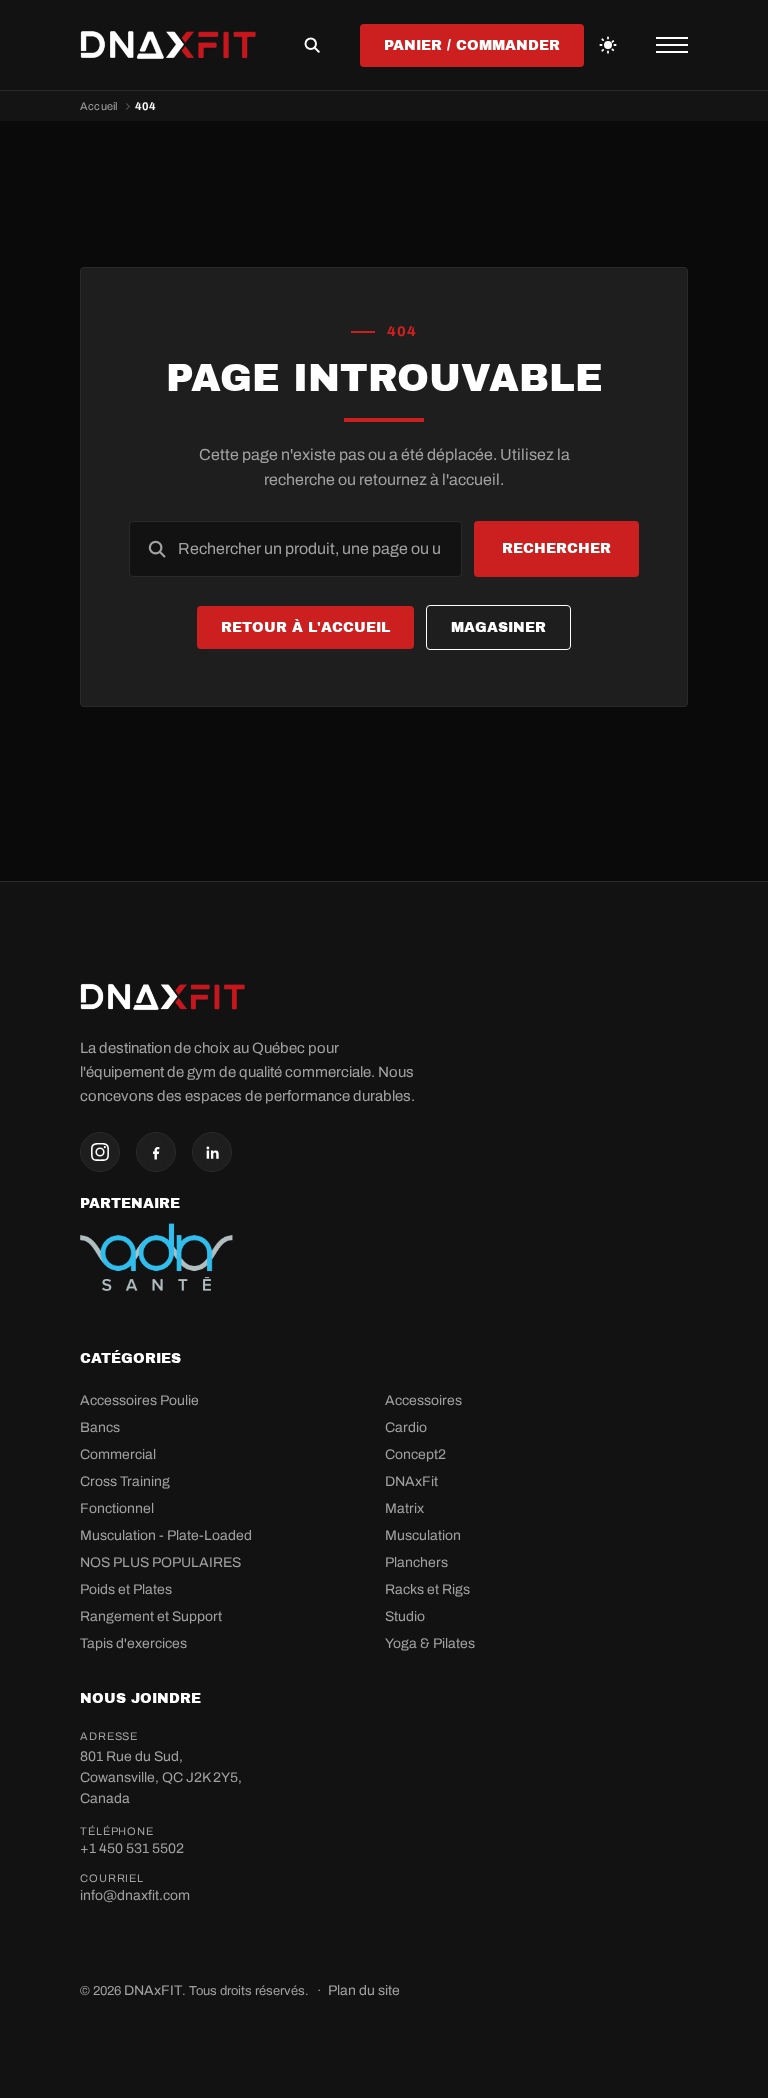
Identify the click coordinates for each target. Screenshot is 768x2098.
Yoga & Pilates (430, 1643)
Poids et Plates (126, 1589)
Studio (405, 1616)
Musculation (423, 1535)
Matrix (404, 1508)
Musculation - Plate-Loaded (166, 1535)
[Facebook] (156, 1152)
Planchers (416, 1562)
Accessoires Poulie (139, 1400)
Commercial (118, 1454)
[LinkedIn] (212, 1152)
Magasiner (498, 627)
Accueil (99, 106)
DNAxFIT (153, 1990)
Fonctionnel (117, 1508)
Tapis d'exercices (133, 1643)
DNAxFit (411, 1481)
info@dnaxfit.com (135, 1895)
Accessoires (423, 1400)
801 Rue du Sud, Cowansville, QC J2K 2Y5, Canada (161, 1777)
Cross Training (125, 1481)
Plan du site (364, 1990)
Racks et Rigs (427, 1589)
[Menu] (672, 45)
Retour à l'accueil (305, 627)
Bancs (100, 1427)
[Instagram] (100, 1152)
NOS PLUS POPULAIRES (160, 1562)
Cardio (406, 1427)
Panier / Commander (472, 45)
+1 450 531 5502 (132, 1848)
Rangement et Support (151, 1616)
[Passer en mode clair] (608, 45)
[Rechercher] (312, 45)
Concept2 (415, 1454)
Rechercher (556, 548)
